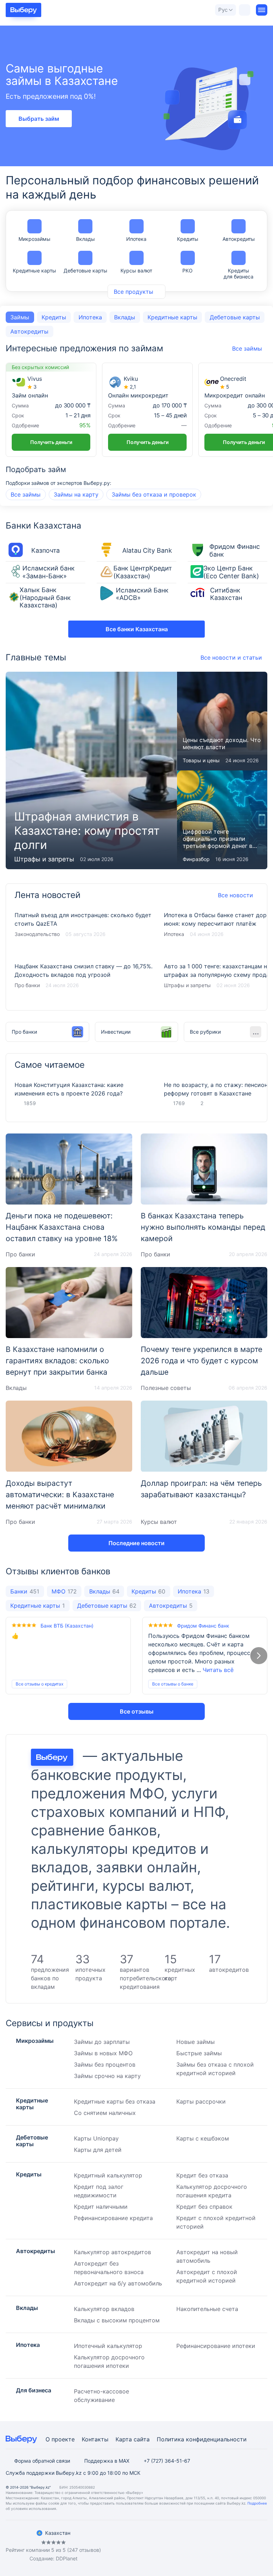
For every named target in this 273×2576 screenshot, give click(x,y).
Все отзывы (137, 1711)
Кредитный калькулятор (108, 2175)
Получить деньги (51, 442)
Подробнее (257, 2503)
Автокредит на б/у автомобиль (118, 2283)
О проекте (60, 2439)
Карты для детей (98, 2150)
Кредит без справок (204, 2207)
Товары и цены (201, 760)
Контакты (95, 2439)
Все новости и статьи (231, 657)
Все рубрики (205, 1032)
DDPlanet (67, 2558)
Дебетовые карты (85, 270)
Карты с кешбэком (203, 2138)
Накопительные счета (207, 2309)
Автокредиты (239, 239)
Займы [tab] (20, 317)
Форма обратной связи (42, 2461)
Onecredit (233, 379)
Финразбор (196, 859)
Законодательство (37, 934)
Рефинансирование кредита (113, 2218)
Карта (124, 2439)
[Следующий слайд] (259, 1656)
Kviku (131, 379)
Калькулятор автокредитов (113, 2252)
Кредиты (188, 239)
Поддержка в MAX (107, 2461)
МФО (64, 1591)
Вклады (85, 239)
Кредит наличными (101, 2207)
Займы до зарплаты (102, 2042)
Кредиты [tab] (54, 317)
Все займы (26, 494)
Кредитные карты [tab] (172, 317)
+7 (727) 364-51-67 (167, 2461)
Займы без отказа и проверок (154, 494)
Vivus (35, 379)
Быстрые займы (199, 2053)
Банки (25, 1591)
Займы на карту (76, 494)
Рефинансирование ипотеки (216, 2346)
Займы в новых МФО (103, 2053)
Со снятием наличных (105, 2113)
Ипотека (136, 239)
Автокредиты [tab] (29, 331)
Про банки (27, 985)
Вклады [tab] (125, 317)
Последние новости (136, 1543)
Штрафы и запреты (44, 859)
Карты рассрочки (201, 2101)
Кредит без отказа (202, 2175)
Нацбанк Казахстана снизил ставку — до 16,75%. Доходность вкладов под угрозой (84, 980)
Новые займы (196, 2042)
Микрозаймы (34, 239)
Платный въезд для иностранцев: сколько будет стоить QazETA (84, 929)
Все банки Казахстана (137, 629)
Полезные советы (166, 1388)
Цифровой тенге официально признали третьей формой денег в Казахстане (222, 820)
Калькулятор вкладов (104, 2309)
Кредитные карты (34, 270)
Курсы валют (136, 270)
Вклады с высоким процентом (117, 2320)
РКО (188, 270)
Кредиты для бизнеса (239, 274)
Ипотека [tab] (90, 317)
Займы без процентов (105, 2064)
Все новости (235, 895)
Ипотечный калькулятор (108, 2346)
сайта (142, 2439)
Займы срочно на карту (107, 2076)
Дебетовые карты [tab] (235, 317)
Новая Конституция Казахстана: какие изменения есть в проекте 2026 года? (69, 1089)
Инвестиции (116, 1032)
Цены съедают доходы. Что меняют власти (222, 721)
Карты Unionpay (96, 2138)
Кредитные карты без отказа (115, 2101)
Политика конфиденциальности (202, 2439)
